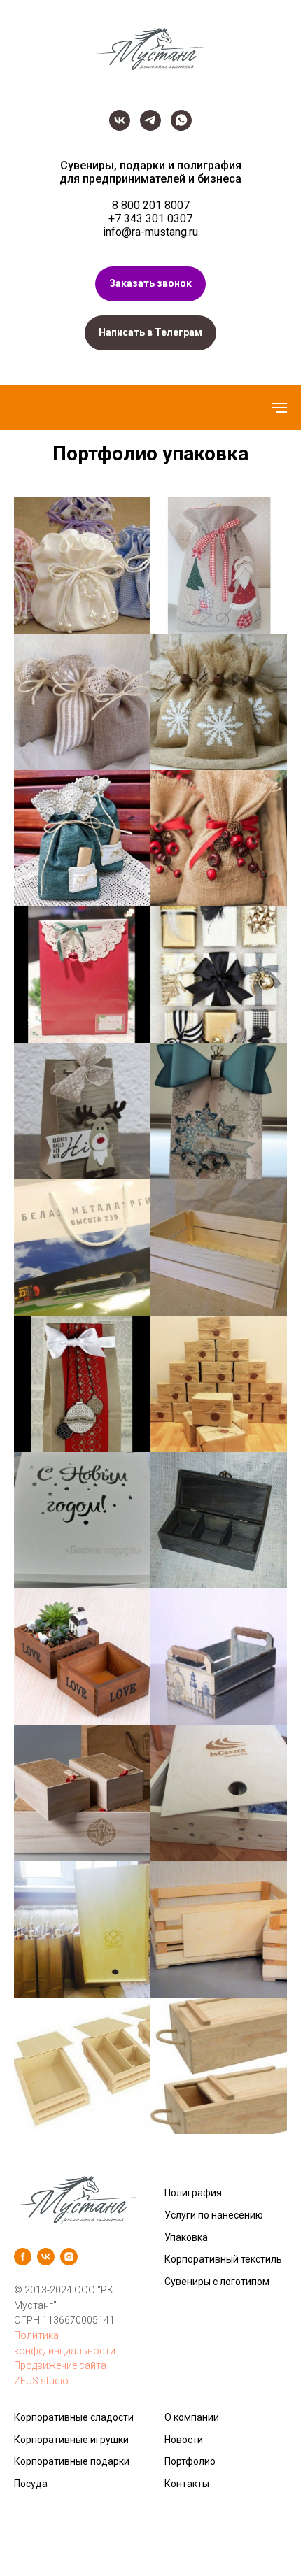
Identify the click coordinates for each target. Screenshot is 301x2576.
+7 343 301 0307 (150, 219)
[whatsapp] (181, 120)
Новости (184, 2440)
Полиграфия (193, 2193)
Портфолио (190, 2461)
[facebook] (23, 2257)
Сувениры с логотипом (217, 2282)
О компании (192, 2417)
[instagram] (69, 2257)
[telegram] (150, 120)
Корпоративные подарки (72, 2461)
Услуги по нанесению (214, 2215)
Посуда (31, 2484)
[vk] (120, 120)
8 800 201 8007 (151, 205)
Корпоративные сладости (74, 2417)
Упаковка (186, 2237)
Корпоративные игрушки (71, 2440)
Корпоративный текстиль (223, 2259)
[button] (150, 284)
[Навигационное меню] (279, 408)
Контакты (187, 2484)
